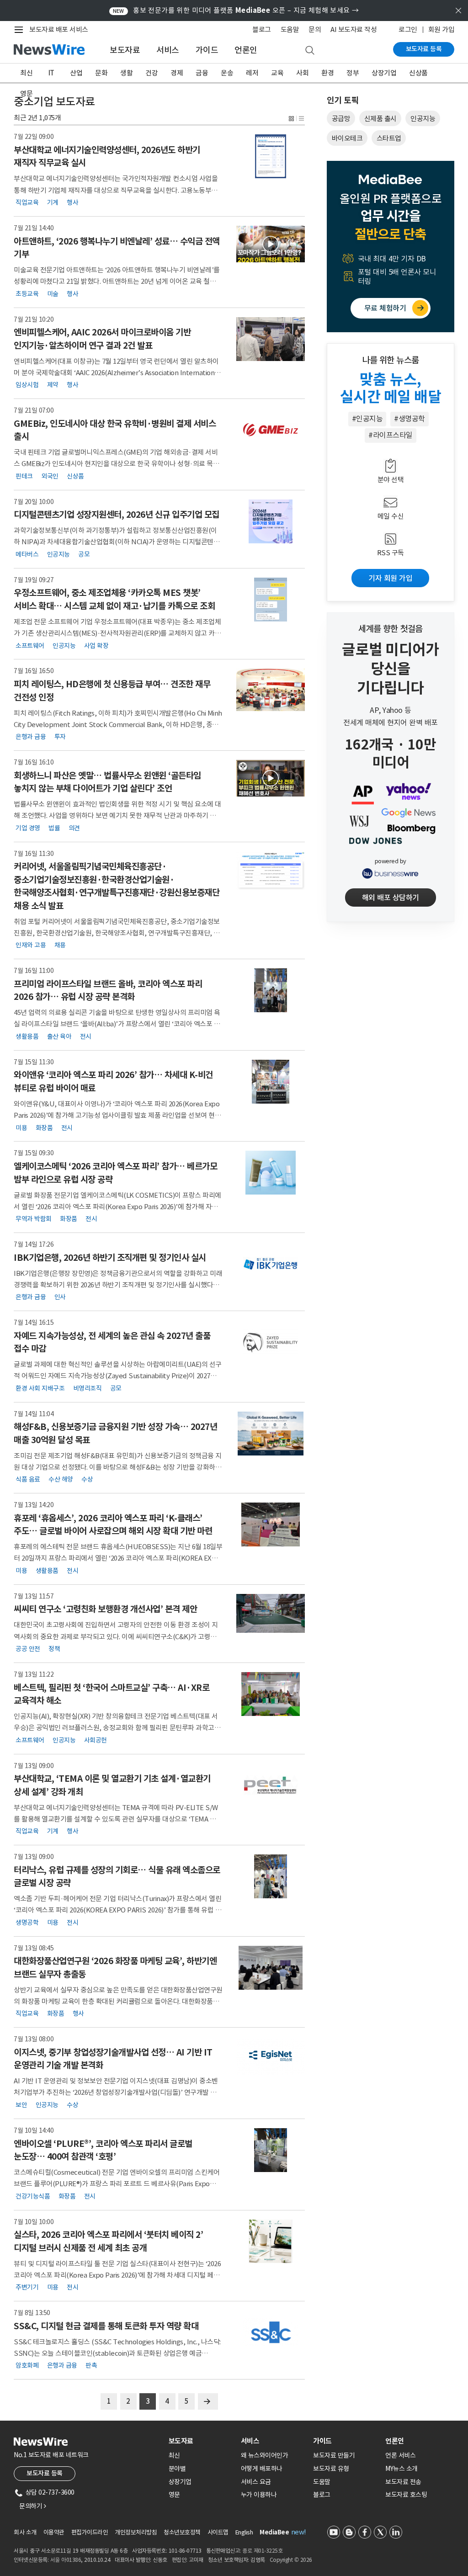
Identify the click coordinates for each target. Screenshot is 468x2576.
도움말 (290, 29)
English (244, 2532)
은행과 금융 (31, 737)
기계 (53, 202)
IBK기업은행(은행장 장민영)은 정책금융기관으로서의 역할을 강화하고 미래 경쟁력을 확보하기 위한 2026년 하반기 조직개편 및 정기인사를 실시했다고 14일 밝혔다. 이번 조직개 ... (118, 1285)
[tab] (201, 2441)
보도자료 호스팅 (406, 2495)
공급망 (341, 119)
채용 (60, 945)
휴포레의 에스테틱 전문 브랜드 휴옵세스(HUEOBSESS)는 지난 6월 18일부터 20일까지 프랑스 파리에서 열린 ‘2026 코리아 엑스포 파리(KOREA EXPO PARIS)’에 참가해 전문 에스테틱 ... (118, 1558)
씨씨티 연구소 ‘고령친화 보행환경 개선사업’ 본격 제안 (105, 1609)
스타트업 (389, 138)
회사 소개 (25, 2532)
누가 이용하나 (259, 2495)
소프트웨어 (30, 645)
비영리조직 (88, 1388)
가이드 (207, 50)
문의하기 (32, 2506)
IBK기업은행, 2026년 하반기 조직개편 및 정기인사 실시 (110, 1258)
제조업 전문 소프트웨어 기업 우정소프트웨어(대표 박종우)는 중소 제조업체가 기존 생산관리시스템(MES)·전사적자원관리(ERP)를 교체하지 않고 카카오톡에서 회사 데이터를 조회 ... (117, 633)
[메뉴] (21, 30)
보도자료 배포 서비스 (59, 29)
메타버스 (27, 554)
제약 (53, 385)
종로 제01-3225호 (262, 2551)
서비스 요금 (256, 2482)
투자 (60, 737)
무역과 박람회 (34, 1219)
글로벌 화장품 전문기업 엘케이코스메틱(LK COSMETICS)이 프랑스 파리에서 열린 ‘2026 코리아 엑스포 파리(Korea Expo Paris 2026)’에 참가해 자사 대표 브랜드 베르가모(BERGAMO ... (117, 1207)
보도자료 (125, 50)
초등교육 (27, 293)
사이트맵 (218, 2532)
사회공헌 (96, 1740)
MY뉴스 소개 (402, 2469)
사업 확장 (96, 645)
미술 (53, 293)
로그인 (408, 29)
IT (51, 73)
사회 (302, 73)
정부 (353, 73)
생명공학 (27, 1922)
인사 (60, 1297)
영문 (26, 93)
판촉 (91, 2365)
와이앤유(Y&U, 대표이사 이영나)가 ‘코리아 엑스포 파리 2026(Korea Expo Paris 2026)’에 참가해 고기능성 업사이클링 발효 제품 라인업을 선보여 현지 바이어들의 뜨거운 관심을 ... (117, 1115)
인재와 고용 (31, 945)
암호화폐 (27, 2365)
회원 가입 (441, 29)
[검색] (310, 51)
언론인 (246, 50)
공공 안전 (28, 1649)
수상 (87, 1479)
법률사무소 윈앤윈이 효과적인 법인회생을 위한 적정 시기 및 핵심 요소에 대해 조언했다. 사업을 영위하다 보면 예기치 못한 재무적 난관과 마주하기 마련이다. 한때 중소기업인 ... (118, 815)
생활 (126, 73)
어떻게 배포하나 (262, 2469)
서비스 (168, 50)
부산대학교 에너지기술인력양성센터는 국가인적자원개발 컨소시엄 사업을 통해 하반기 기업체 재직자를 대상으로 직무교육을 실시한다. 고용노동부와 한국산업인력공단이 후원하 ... (116, 190)
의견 (74, 828)
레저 (252, 73)
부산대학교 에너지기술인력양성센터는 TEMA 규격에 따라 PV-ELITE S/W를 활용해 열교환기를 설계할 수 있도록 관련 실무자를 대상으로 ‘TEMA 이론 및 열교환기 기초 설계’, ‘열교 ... (118, 1819)
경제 (177, 73)
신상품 (418, 73)
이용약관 (54, 2532)
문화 (101, 73)
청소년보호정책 (182, 2532)
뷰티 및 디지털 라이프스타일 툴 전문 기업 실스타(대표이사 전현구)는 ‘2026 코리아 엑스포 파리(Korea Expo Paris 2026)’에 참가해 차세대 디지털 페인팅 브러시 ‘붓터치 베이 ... (117, 2275)
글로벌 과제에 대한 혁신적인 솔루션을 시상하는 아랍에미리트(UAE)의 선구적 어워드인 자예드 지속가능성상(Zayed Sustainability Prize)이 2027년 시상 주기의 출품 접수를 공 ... (118, 1376)
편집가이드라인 (90, 2532)
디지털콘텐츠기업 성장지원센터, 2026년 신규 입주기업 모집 (117, 515)
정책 (54, 1649)
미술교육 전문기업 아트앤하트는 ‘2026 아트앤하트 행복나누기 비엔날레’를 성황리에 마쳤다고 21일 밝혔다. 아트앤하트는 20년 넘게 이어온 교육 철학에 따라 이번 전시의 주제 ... (118, 281)
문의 (315, 29)
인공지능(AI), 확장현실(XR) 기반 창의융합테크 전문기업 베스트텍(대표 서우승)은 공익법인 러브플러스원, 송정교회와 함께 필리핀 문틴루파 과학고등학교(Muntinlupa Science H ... (117, 1728)
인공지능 (58, 554)
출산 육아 (59, 1036)
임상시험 (27, 385)
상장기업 (384, 73)
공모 (84, 554)
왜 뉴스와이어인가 (265, 2455)
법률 (54, 828)
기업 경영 (28, 828)
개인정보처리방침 (136, 2532)
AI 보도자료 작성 (354, 29)
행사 (72, 202)
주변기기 (27, 2287)
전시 (86, 1036)
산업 (76, 73)
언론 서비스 (400, 2455)
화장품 (44, 1127)
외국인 (50, 476)
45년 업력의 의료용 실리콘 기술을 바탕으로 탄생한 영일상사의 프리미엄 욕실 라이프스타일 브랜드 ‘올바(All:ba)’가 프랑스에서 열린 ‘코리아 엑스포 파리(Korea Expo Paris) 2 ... (117, 1024)
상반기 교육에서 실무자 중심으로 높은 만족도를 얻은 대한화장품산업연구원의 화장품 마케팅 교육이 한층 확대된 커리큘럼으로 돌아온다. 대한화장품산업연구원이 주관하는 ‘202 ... (118, 2001)
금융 (202, 73)
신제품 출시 (380, 119)
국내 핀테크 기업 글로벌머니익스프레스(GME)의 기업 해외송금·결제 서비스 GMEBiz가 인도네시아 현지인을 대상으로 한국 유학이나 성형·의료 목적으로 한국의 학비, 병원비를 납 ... (116, 464)
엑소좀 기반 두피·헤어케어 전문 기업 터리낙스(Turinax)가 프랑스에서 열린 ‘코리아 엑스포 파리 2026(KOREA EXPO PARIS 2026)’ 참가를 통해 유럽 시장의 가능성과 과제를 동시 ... (117, 1910)
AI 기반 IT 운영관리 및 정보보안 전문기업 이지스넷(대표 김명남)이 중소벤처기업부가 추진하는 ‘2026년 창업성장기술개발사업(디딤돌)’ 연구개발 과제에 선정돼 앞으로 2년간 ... (116, 2092)
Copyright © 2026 (291, 2560)
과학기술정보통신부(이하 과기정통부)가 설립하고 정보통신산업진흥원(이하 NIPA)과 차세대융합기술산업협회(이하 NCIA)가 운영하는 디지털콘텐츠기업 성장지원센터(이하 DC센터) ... (117, 542)
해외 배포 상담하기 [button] (391, 898)
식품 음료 (28, 1479)
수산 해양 (61, 1479)
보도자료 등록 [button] (45, 2473)
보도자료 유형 (331, 2469)
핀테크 (24, 476)
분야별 (177, 2469)
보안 (21, 2105)
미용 (21, 1127)
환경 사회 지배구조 (40, 1388)
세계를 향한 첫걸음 (391, 629)
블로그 (262, 29)
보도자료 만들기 (334, 2455)
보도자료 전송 (403, 2482)
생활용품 (27, 1036)
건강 (152, 73)
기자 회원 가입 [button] (390, 578)
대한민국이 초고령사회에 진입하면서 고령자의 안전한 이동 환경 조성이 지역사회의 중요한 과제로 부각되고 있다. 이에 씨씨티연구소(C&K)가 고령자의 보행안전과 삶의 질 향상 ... (116, 1636)
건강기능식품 (33, 2196)
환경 (327, 73)
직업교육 (27, 202)
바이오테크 (347, 138)
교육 (277, 73)
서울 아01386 (66, 2560)
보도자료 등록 (424, 49)
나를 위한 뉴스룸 (391, 360)
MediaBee (274, 2532)
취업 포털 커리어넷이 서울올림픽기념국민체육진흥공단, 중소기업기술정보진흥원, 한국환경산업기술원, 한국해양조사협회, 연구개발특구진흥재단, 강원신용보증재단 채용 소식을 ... (117, 933)
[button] (292, 118)
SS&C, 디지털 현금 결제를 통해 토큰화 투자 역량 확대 (106, 2326)
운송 (227, 73)
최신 (26, 73)
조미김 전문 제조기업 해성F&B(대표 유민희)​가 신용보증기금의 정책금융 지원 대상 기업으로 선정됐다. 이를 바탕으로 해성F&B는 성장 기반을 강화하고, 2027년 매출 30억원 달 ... (118, 1467)
